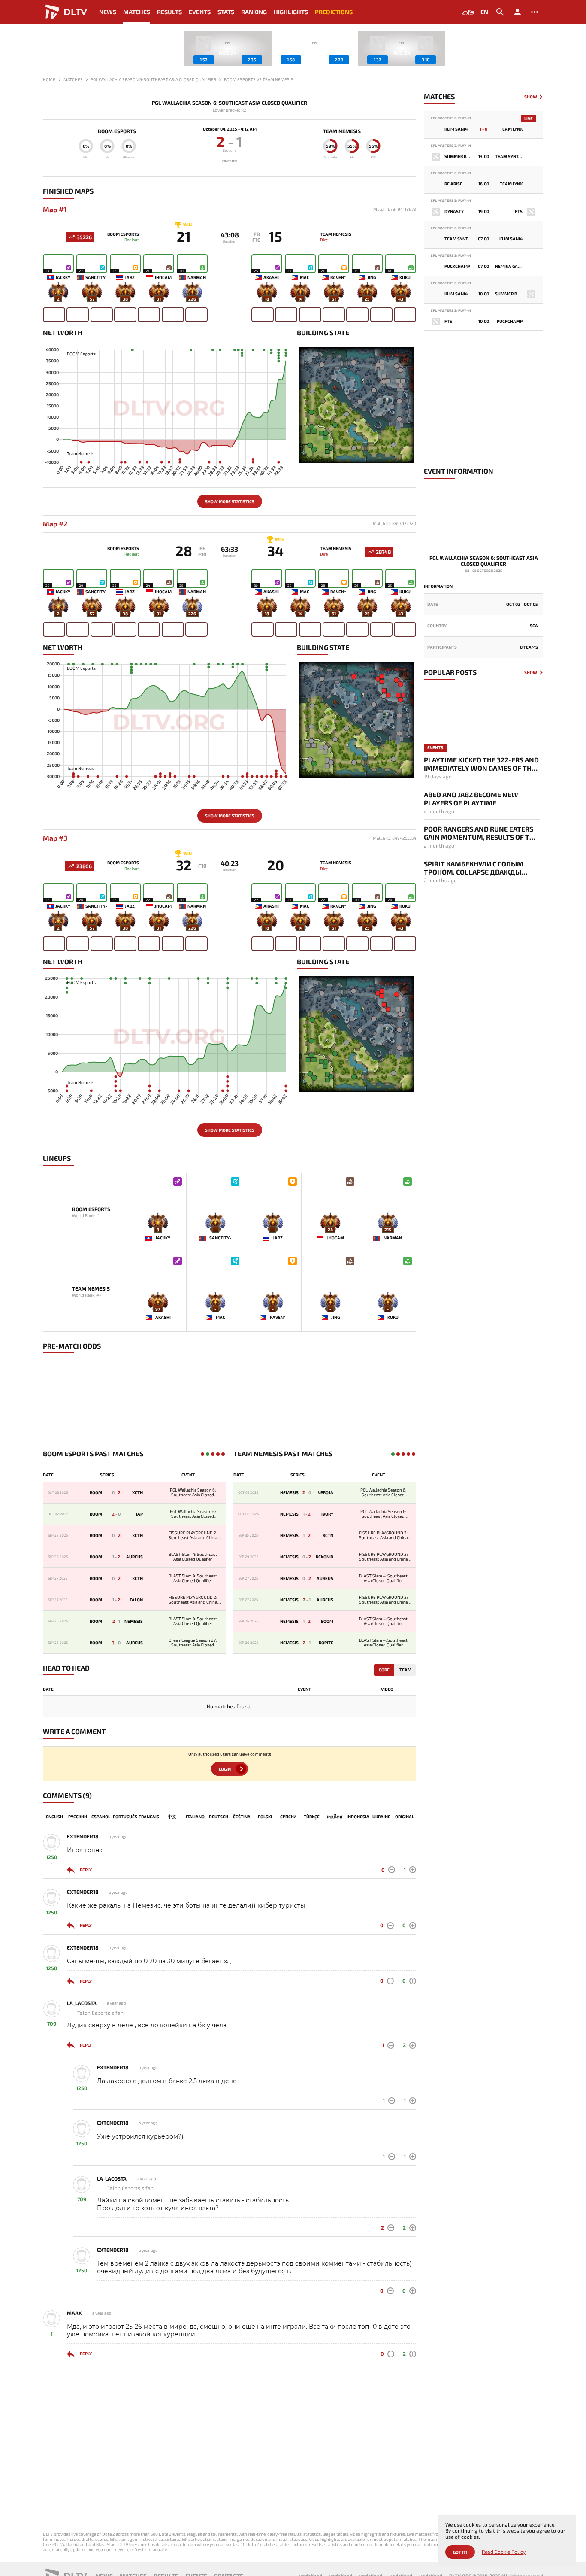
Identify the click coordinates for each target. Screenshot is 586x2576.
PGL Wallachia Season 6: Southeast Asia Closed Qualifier (230, 103)
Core (384, 1670)
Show (531, 97)
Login (225, 1769)
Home (49, 79)
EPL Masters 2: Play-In (451, 118)
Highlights (291, 12)
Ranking (254, 12)
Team (405, 1670)
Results (169, 12)
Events (200, 12)
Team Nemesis (342, 131)
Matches (137, 12)
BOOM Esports (117, 131)
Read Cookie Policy (504, 2552)
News (108, 12)
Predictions (334, 12)
